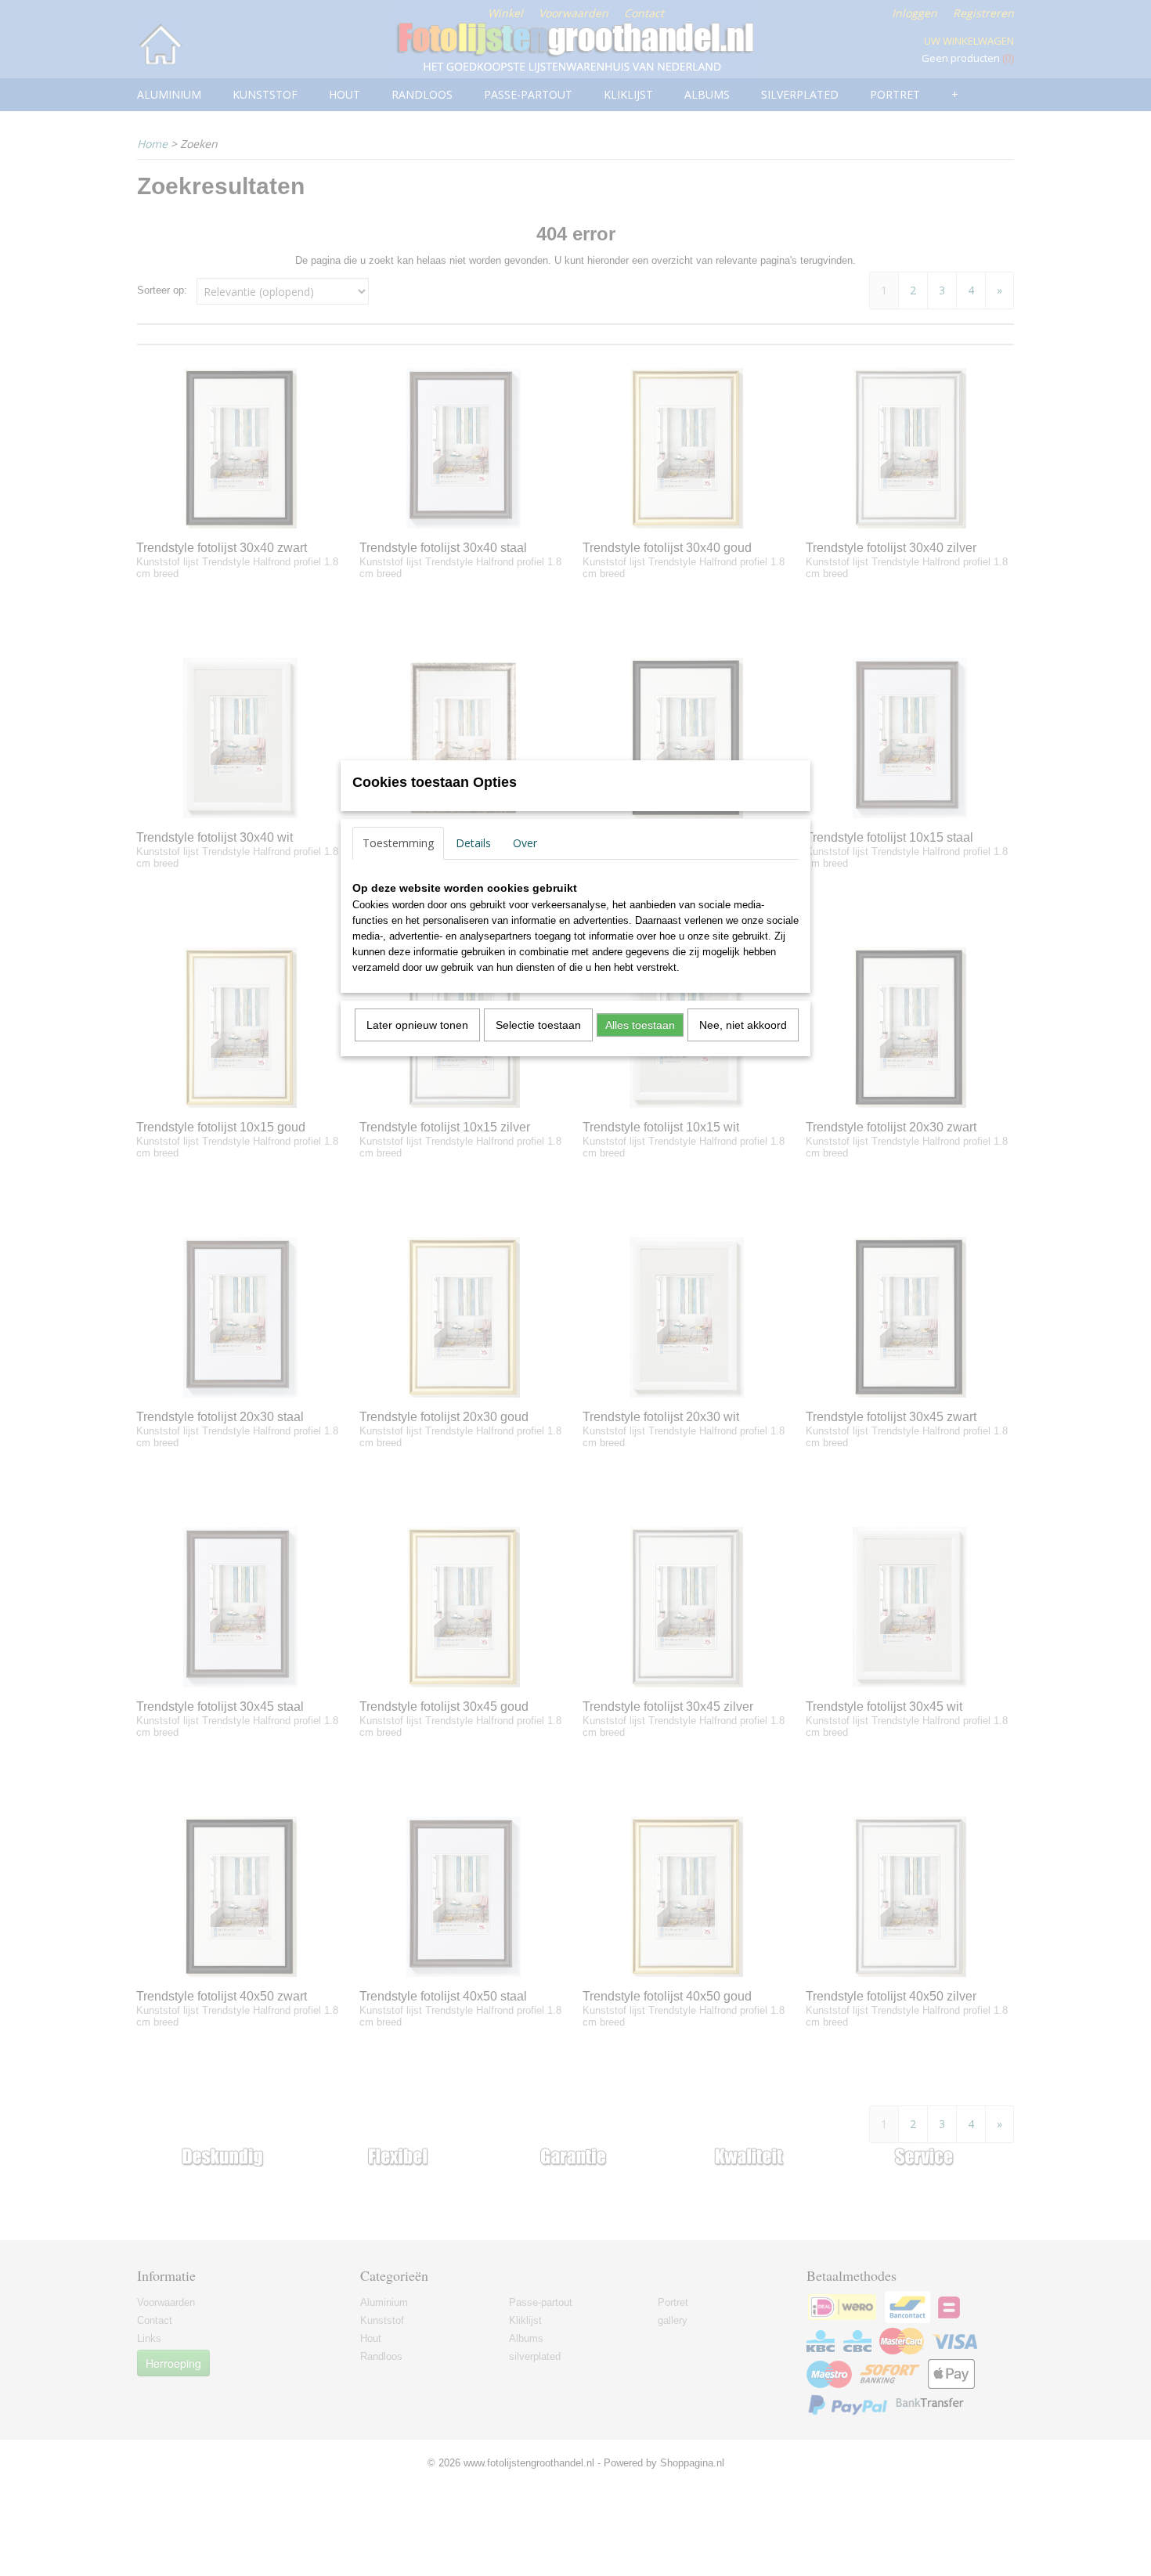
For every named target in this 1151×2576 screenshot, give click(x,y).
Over (525, 843)
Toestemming (398, 843)
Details (473, 843)
